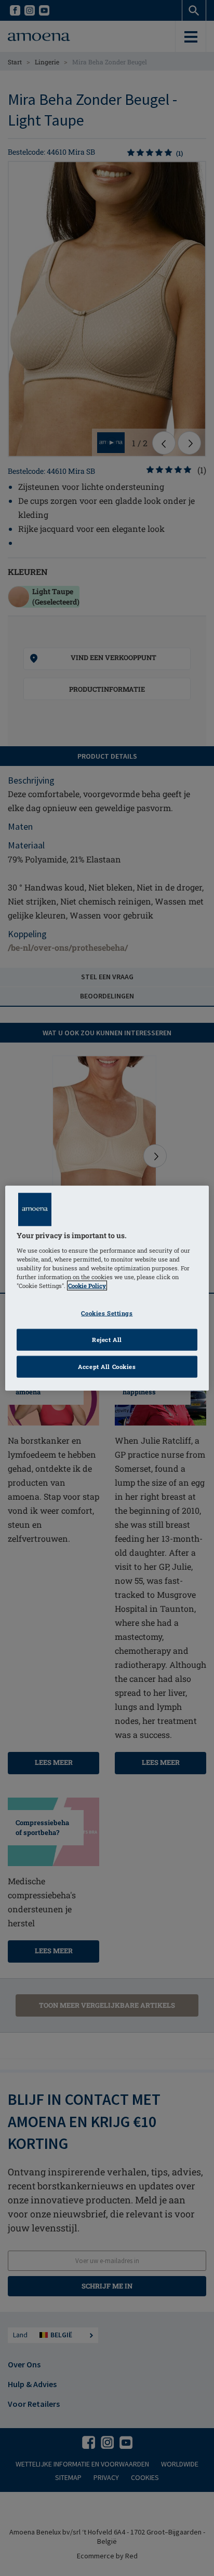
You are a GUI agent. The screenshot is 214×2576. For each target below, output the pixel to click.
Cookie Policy (87, 1286)
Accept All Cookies (107, 1366)
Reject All (107, 1339)
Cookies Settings (107, 1313)
